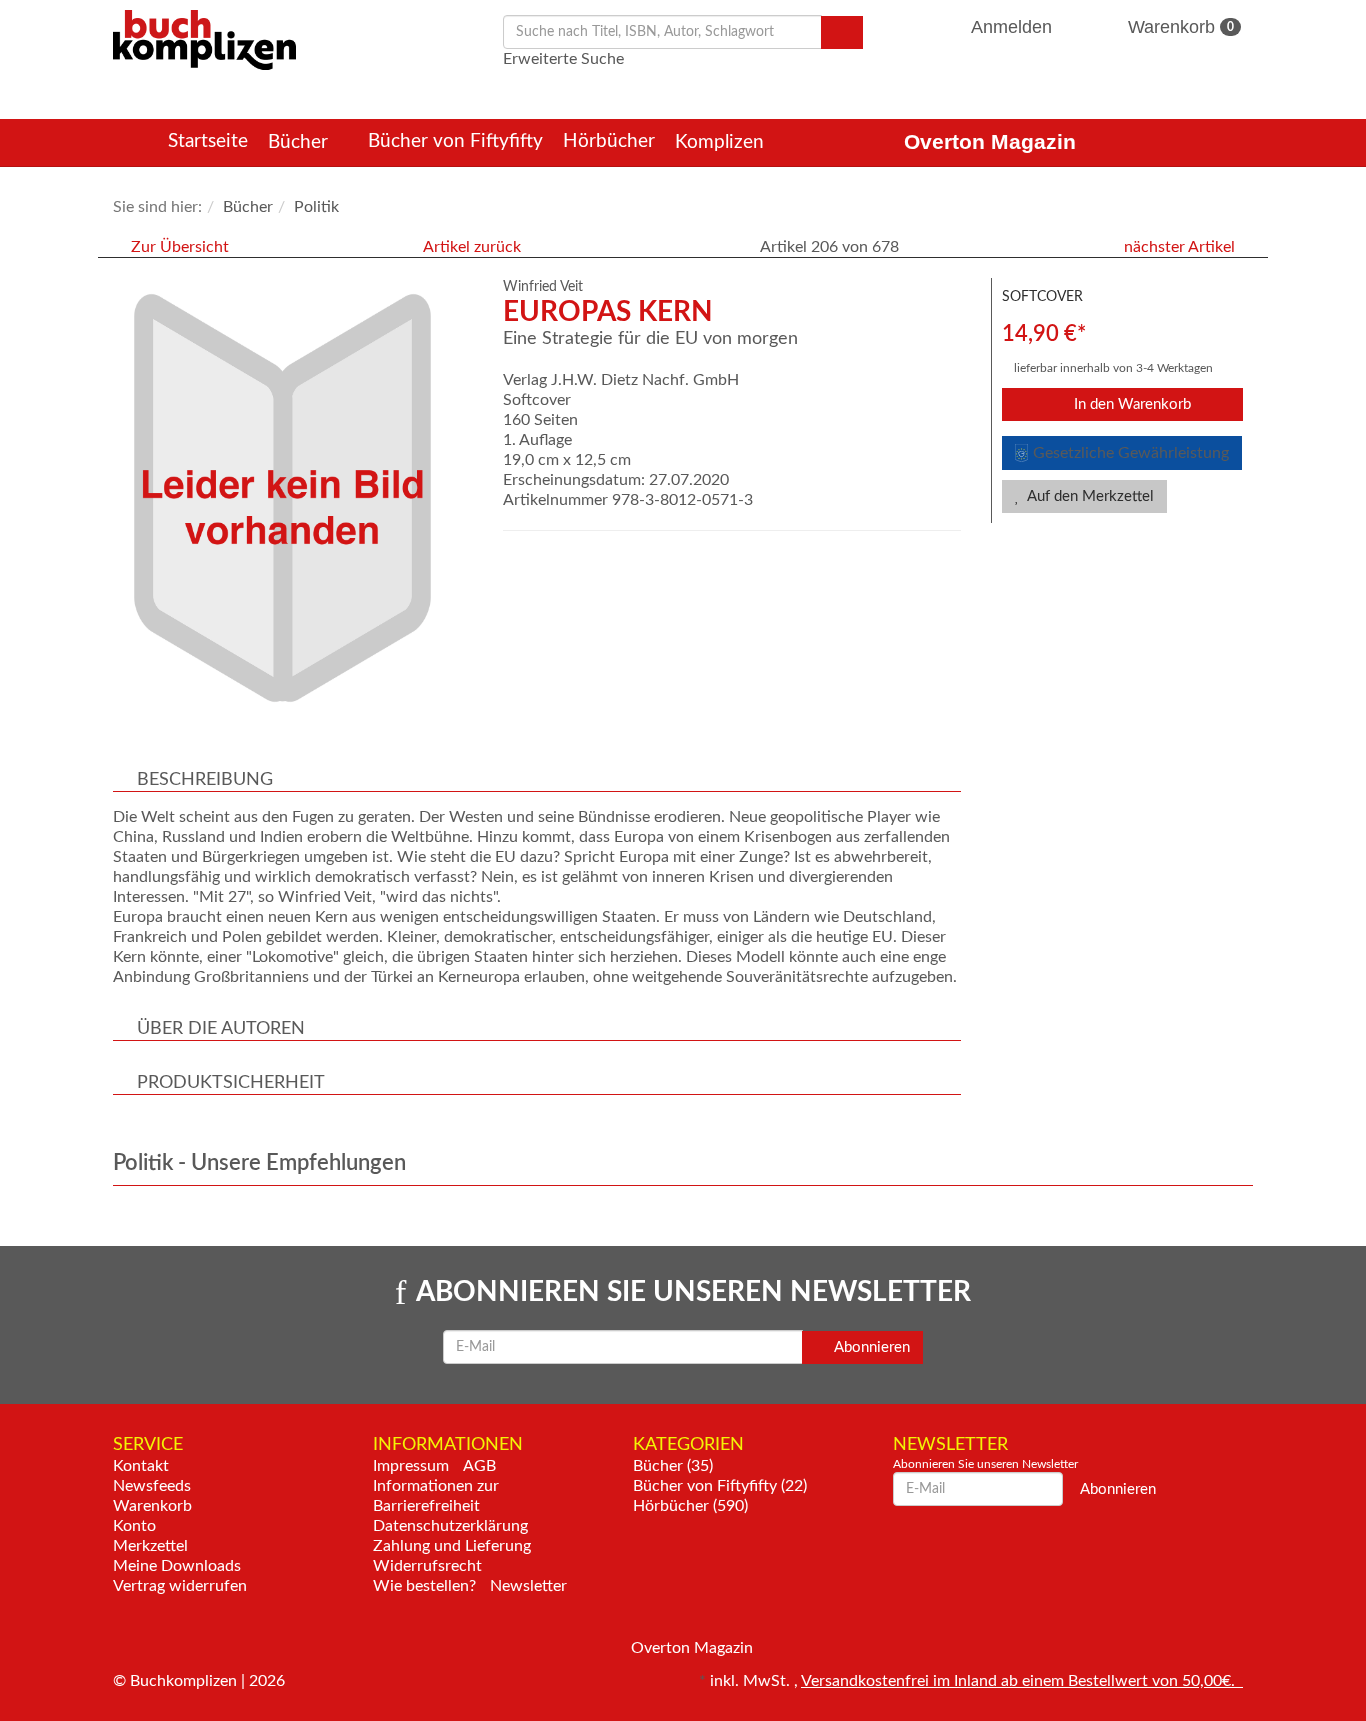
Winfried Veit (543, 287)
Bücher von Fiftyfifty (455, 141)
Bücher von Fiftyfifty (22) (720, 1486)
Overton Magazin (990, 141)
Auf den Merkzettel (1089, 496)
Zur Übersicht (180, 247)
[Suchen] (842, 32)
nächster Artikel (1181, 247)
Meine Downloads (177, 1566)
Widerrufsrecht (427, 1566)
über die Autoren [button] (221, 1029)
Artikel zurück (472, 247)
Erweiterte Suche (563, 59)
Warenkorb (1178, 27)
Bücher (300, 142)
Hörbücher (609, 141)
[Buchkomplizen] (204, 39)
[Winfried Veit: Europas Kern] (298, 498)
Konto (134, 1526)
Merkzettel (150, 1546)
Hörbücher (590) (690, 1506)
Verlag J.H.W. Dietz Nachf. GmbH (621, 380)
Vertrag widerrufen (180, 1586)
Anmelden (1012, 27)
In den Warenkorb (1130, 404)
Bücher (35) (673, 1466)
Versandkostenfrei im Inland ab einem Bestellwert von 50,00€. (1022, 1681)
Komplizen (722, 142)
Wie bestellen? (424, 1586)
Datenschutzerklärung (450, 1526)
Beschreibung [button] (205, 780)
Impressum (411, 1466)
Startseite (208, 141)
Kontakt (141, 1466)
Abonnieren (870, 1347)
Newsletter (528, 1586)
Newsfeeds (152, 1486)
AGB (479, 1466)
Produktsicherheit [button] (231, 1083)
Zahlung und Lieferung (452, 1546)
